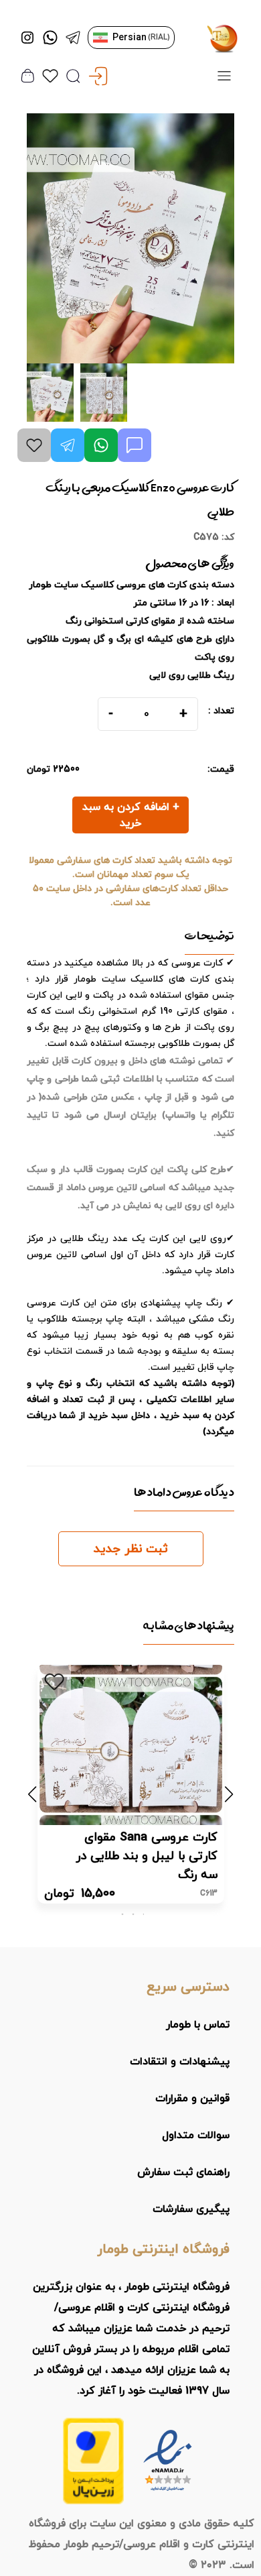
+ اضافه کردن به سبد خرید (131, 815)
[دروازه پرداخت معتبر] (93, 2461)
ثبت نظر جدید (131, 1549)
